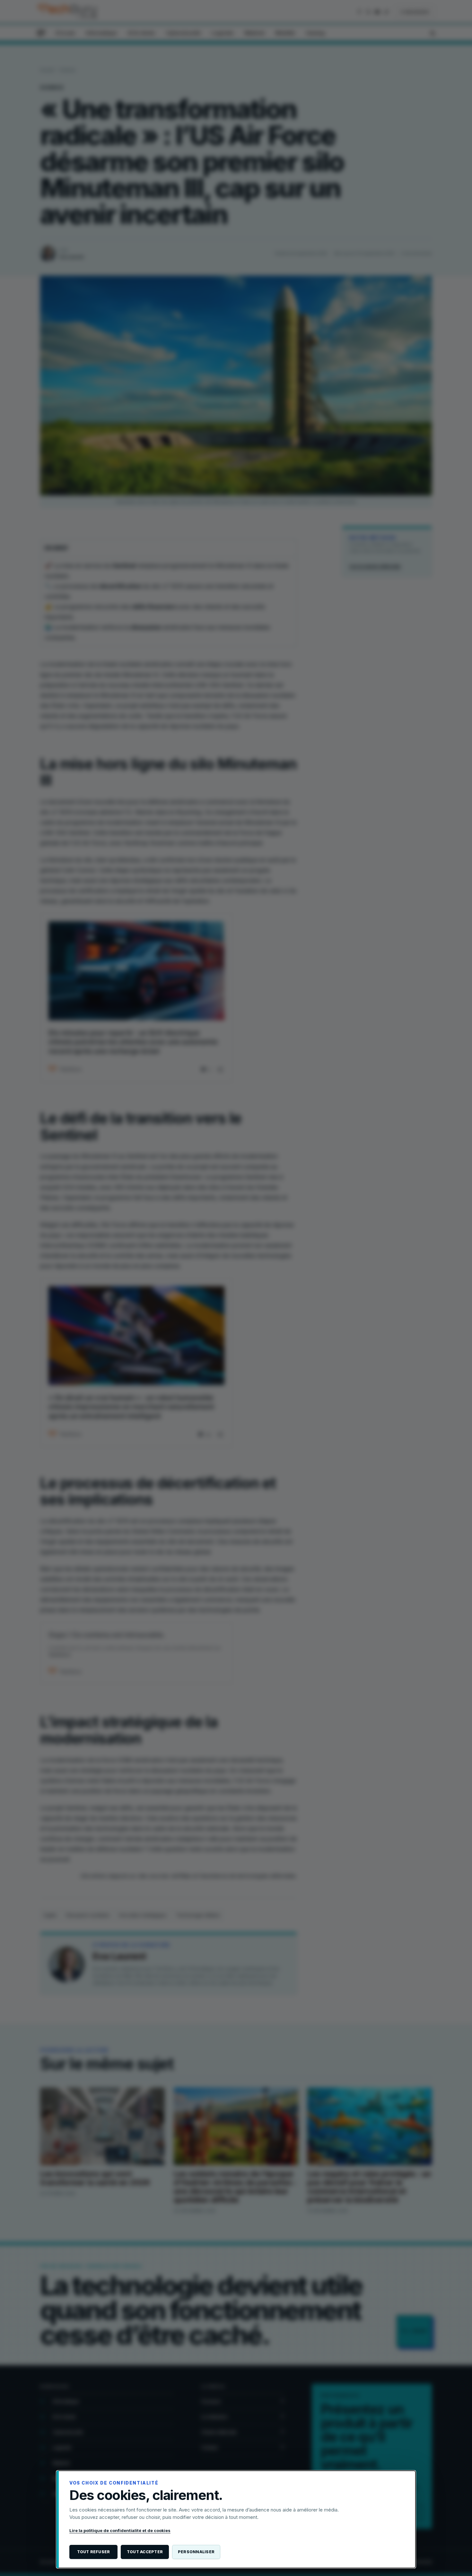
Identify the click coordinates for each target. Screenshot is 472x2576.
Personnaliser (196, 2552)
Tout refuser (94, 2552)
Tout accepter (145, 2552)
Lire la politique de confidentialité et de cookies (120, 2530)
